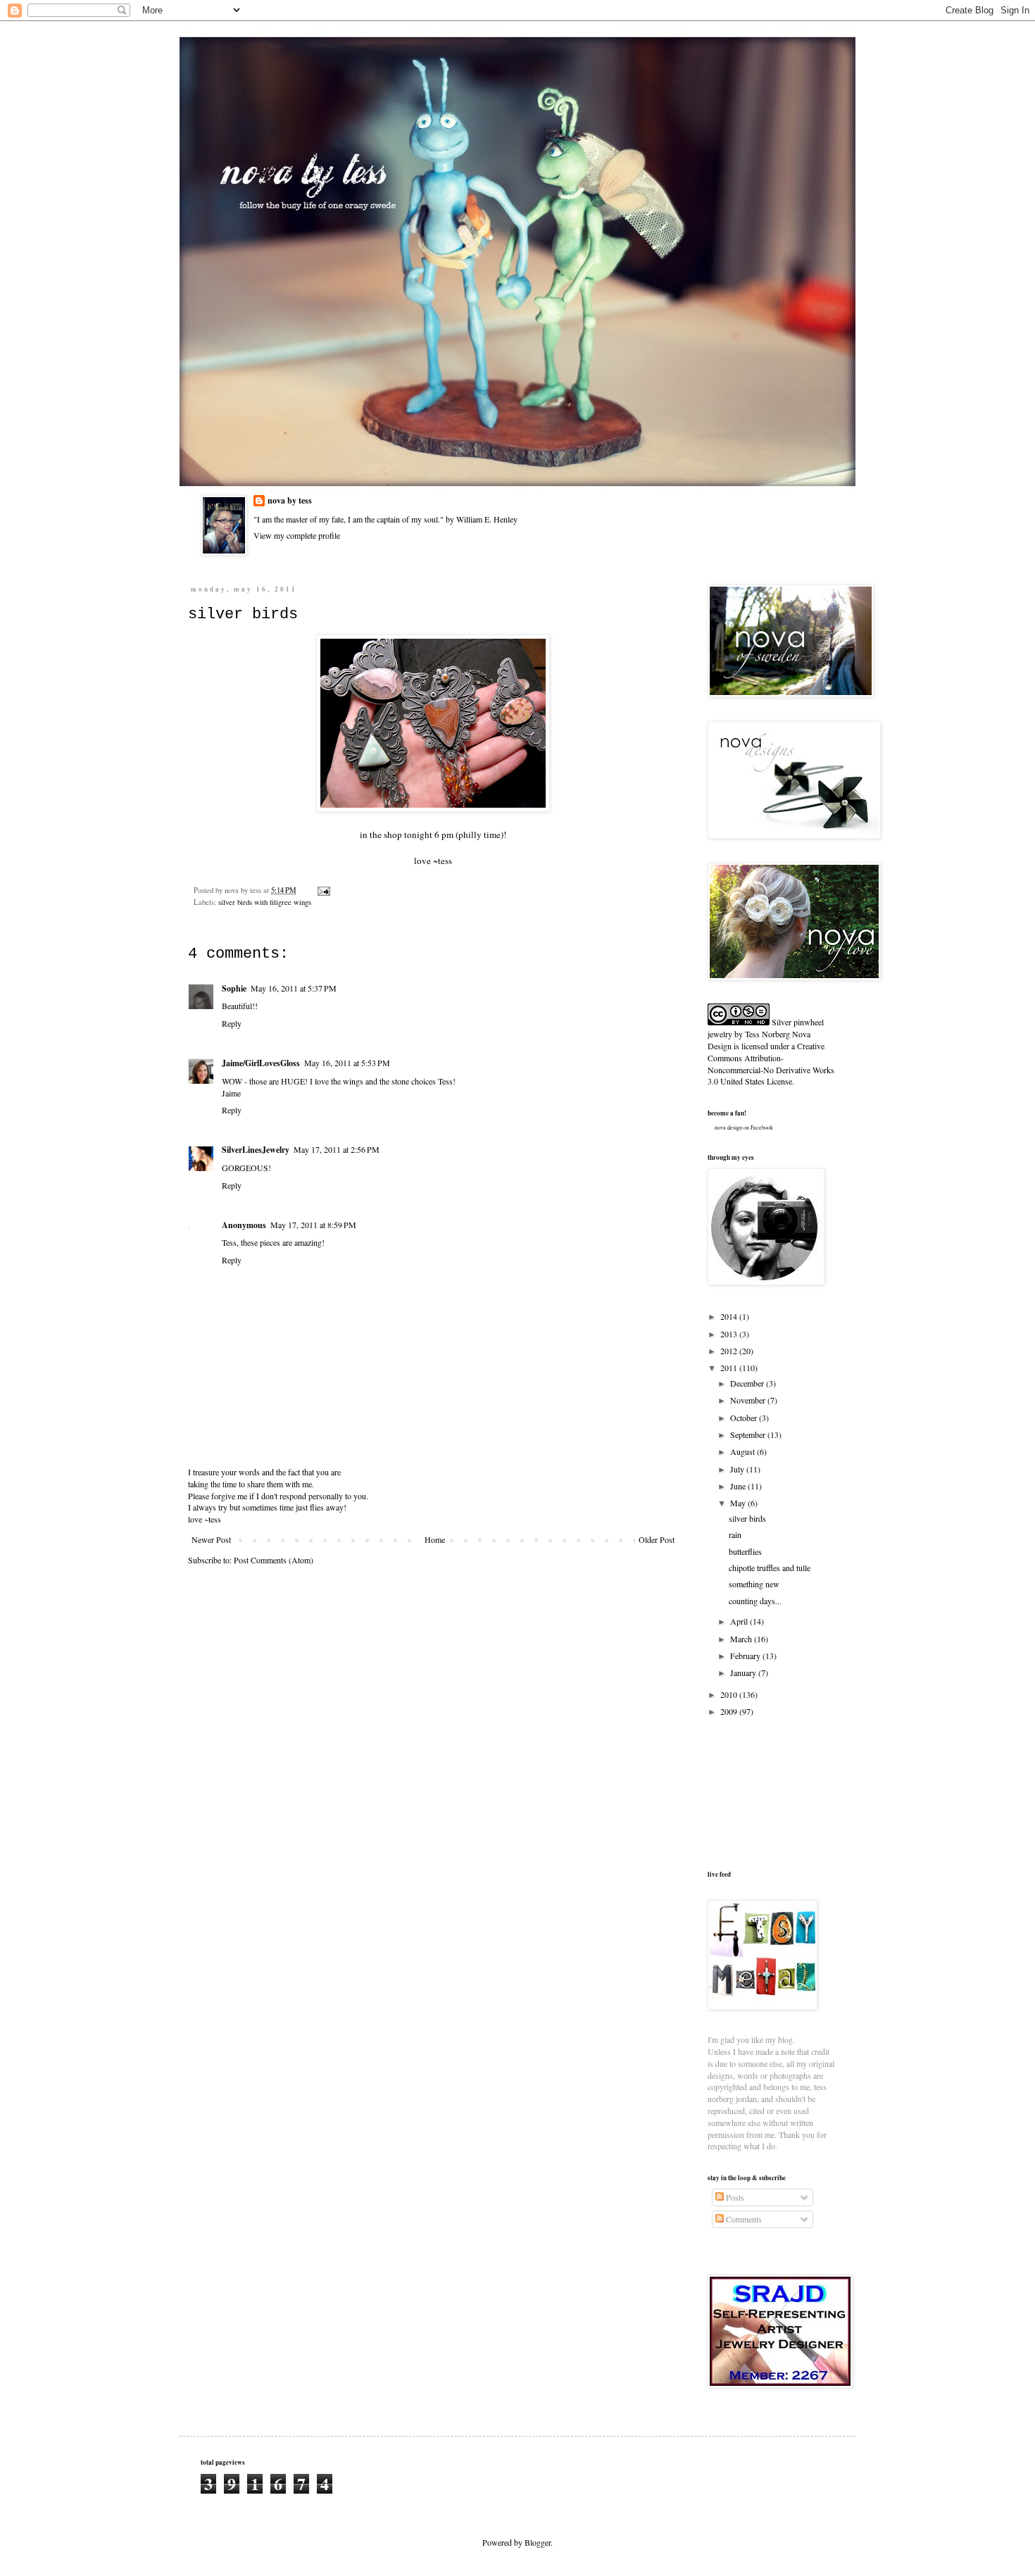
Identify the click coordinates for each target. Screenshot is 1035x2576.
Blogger (538, 2542)
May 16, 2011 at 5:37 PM (294, 988)
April (740, 1621)
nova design (728, 1127)
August (744, 1451)
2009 (730, 1711)
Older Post (657, 1539)
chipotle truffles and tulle (770, 1568)
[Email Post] (322, 890)
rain (735, 1534)
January (744, 1672)
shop (393, 834)
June (739, 1486)
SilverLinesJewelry (256, 1150)
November (749, 1400)
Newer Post (211, 1539)
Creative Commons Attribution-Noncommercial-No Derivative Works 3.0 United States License (771, 1063)
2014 (730, 1316)
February (746, 1656)
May (739, 1503)
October (745, 1418)
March (742, 1639)
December (748, 1383)
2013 (730, 1334)
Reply (232, 1023)
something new (754, 1584)
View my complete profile (297, 535)
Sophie (234, 988)
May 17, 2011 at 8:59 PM (313, 1225)
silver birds (747, 1518)
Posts (734, 2197)
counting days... (755, 1601)
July (738, 1469)
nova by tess (290, 501)
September (749, 1434)
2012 (730, 1351)
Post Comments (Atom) (274, 1560)
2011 (730, 1368)
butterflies (745, 1551)
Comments (743, 2219)
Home (435, 1539)
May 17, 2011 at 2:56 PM (337, 1149)
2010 (730, 1694)
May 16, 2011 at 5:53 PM (347, 1063)
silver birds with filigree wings (265, 902)
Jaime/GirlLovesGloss (261, 1063)
